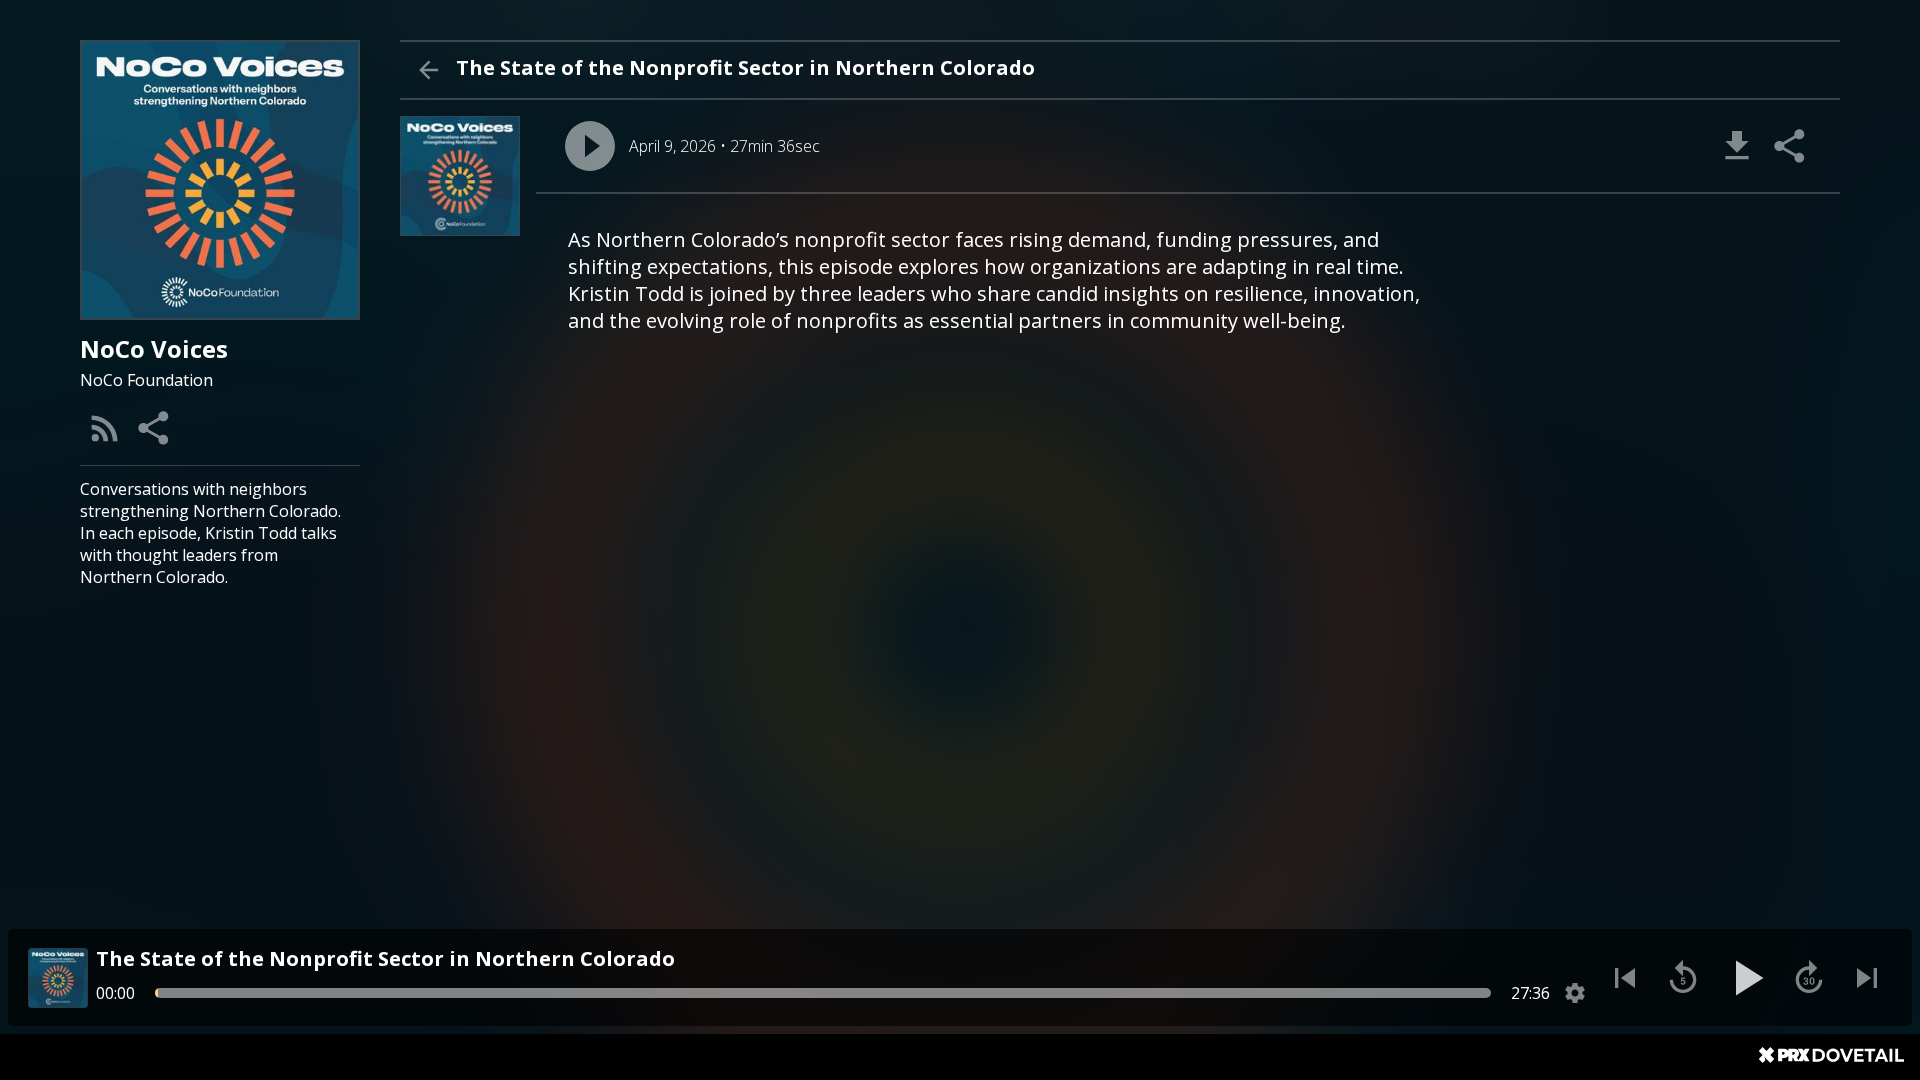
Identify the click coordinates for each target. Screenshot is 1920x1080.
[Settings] (1575, 993)
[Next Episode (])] (1867, 978)
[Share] (155, 428)
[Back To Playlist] (428, 70)
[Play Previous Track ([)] (1625, 978)
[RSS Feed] (105, 428)
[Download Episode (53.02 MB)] (1737, 146)
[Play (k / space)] (1746, 978)
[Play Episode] (590, 146)
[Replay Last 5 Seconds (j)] (1683, 978)
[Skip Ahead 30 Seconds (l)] (1809, 978)
